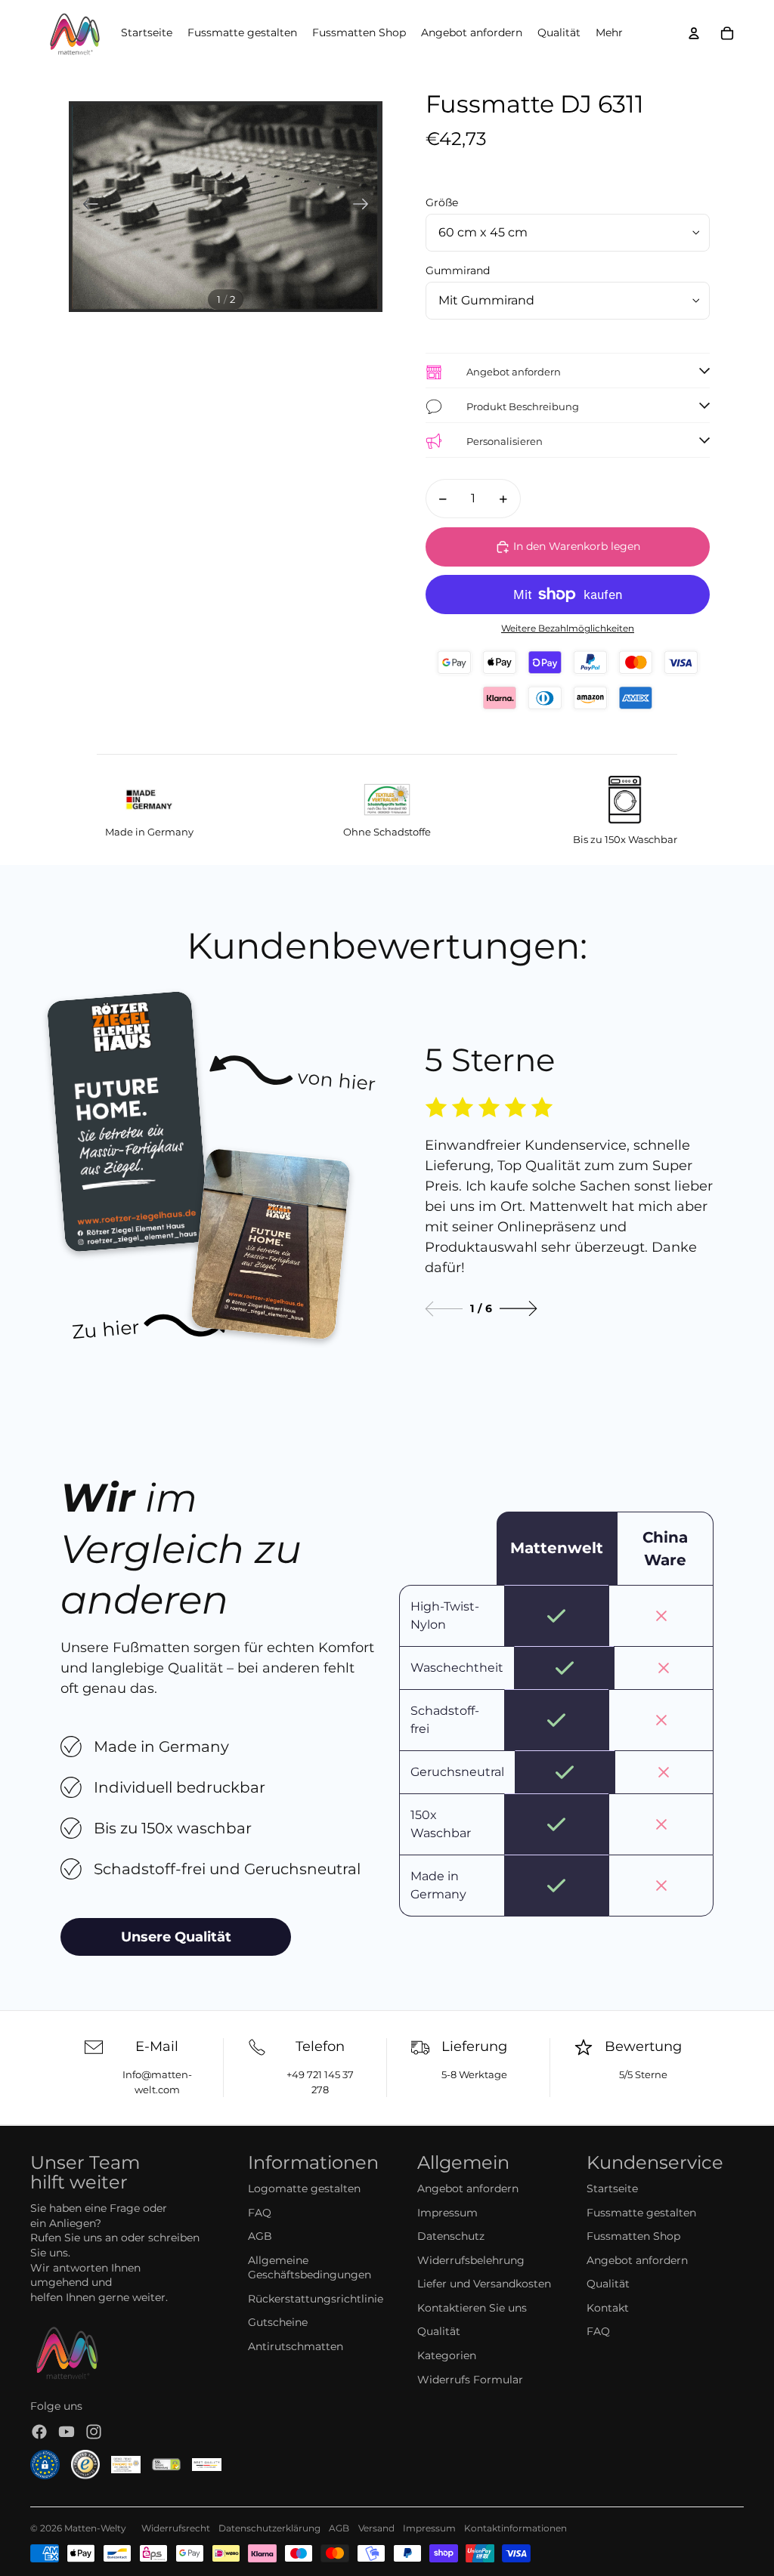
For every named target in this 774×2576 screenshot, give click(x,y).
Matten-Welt (93, 2528)
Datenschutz (451, 2236)
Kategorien (447, 2355)
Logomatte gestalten (304, 2188)
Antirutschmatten (296, 2346)
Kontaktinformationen (515, 2528)
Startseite (612, 2188)
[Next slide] (519, 1309)
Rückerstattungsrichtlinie (316, 2299)
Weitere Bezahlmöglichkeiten (568, 629)
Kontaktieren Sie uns (472, 2308)
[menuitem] (609, 33)
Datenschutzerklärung (269, 2528)
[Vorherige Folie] (86, 206)
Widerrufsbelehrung (471, 2260)
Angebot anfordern (468, 2188)
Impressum (447, 2213)
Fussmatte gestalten (641, 2213)
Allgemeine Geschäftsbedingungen (310, 2268)
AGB (260, 2236)
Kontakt (608, 2308)
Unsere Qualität (176, 1937)
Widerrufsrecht (176, 2528)
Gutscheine (278, 2322)
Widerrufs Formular (470, 2380)
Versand (376, 2528)
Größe (442, 202)
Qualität (439, 2331)
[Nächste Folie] (365, 206)
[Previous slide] (444, 1309)
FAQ (260, 2213)
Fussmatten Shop (633, 2236)
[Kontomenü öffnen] (694, 33)
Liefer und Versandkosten (484, 2284)
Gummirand (458, 270)
